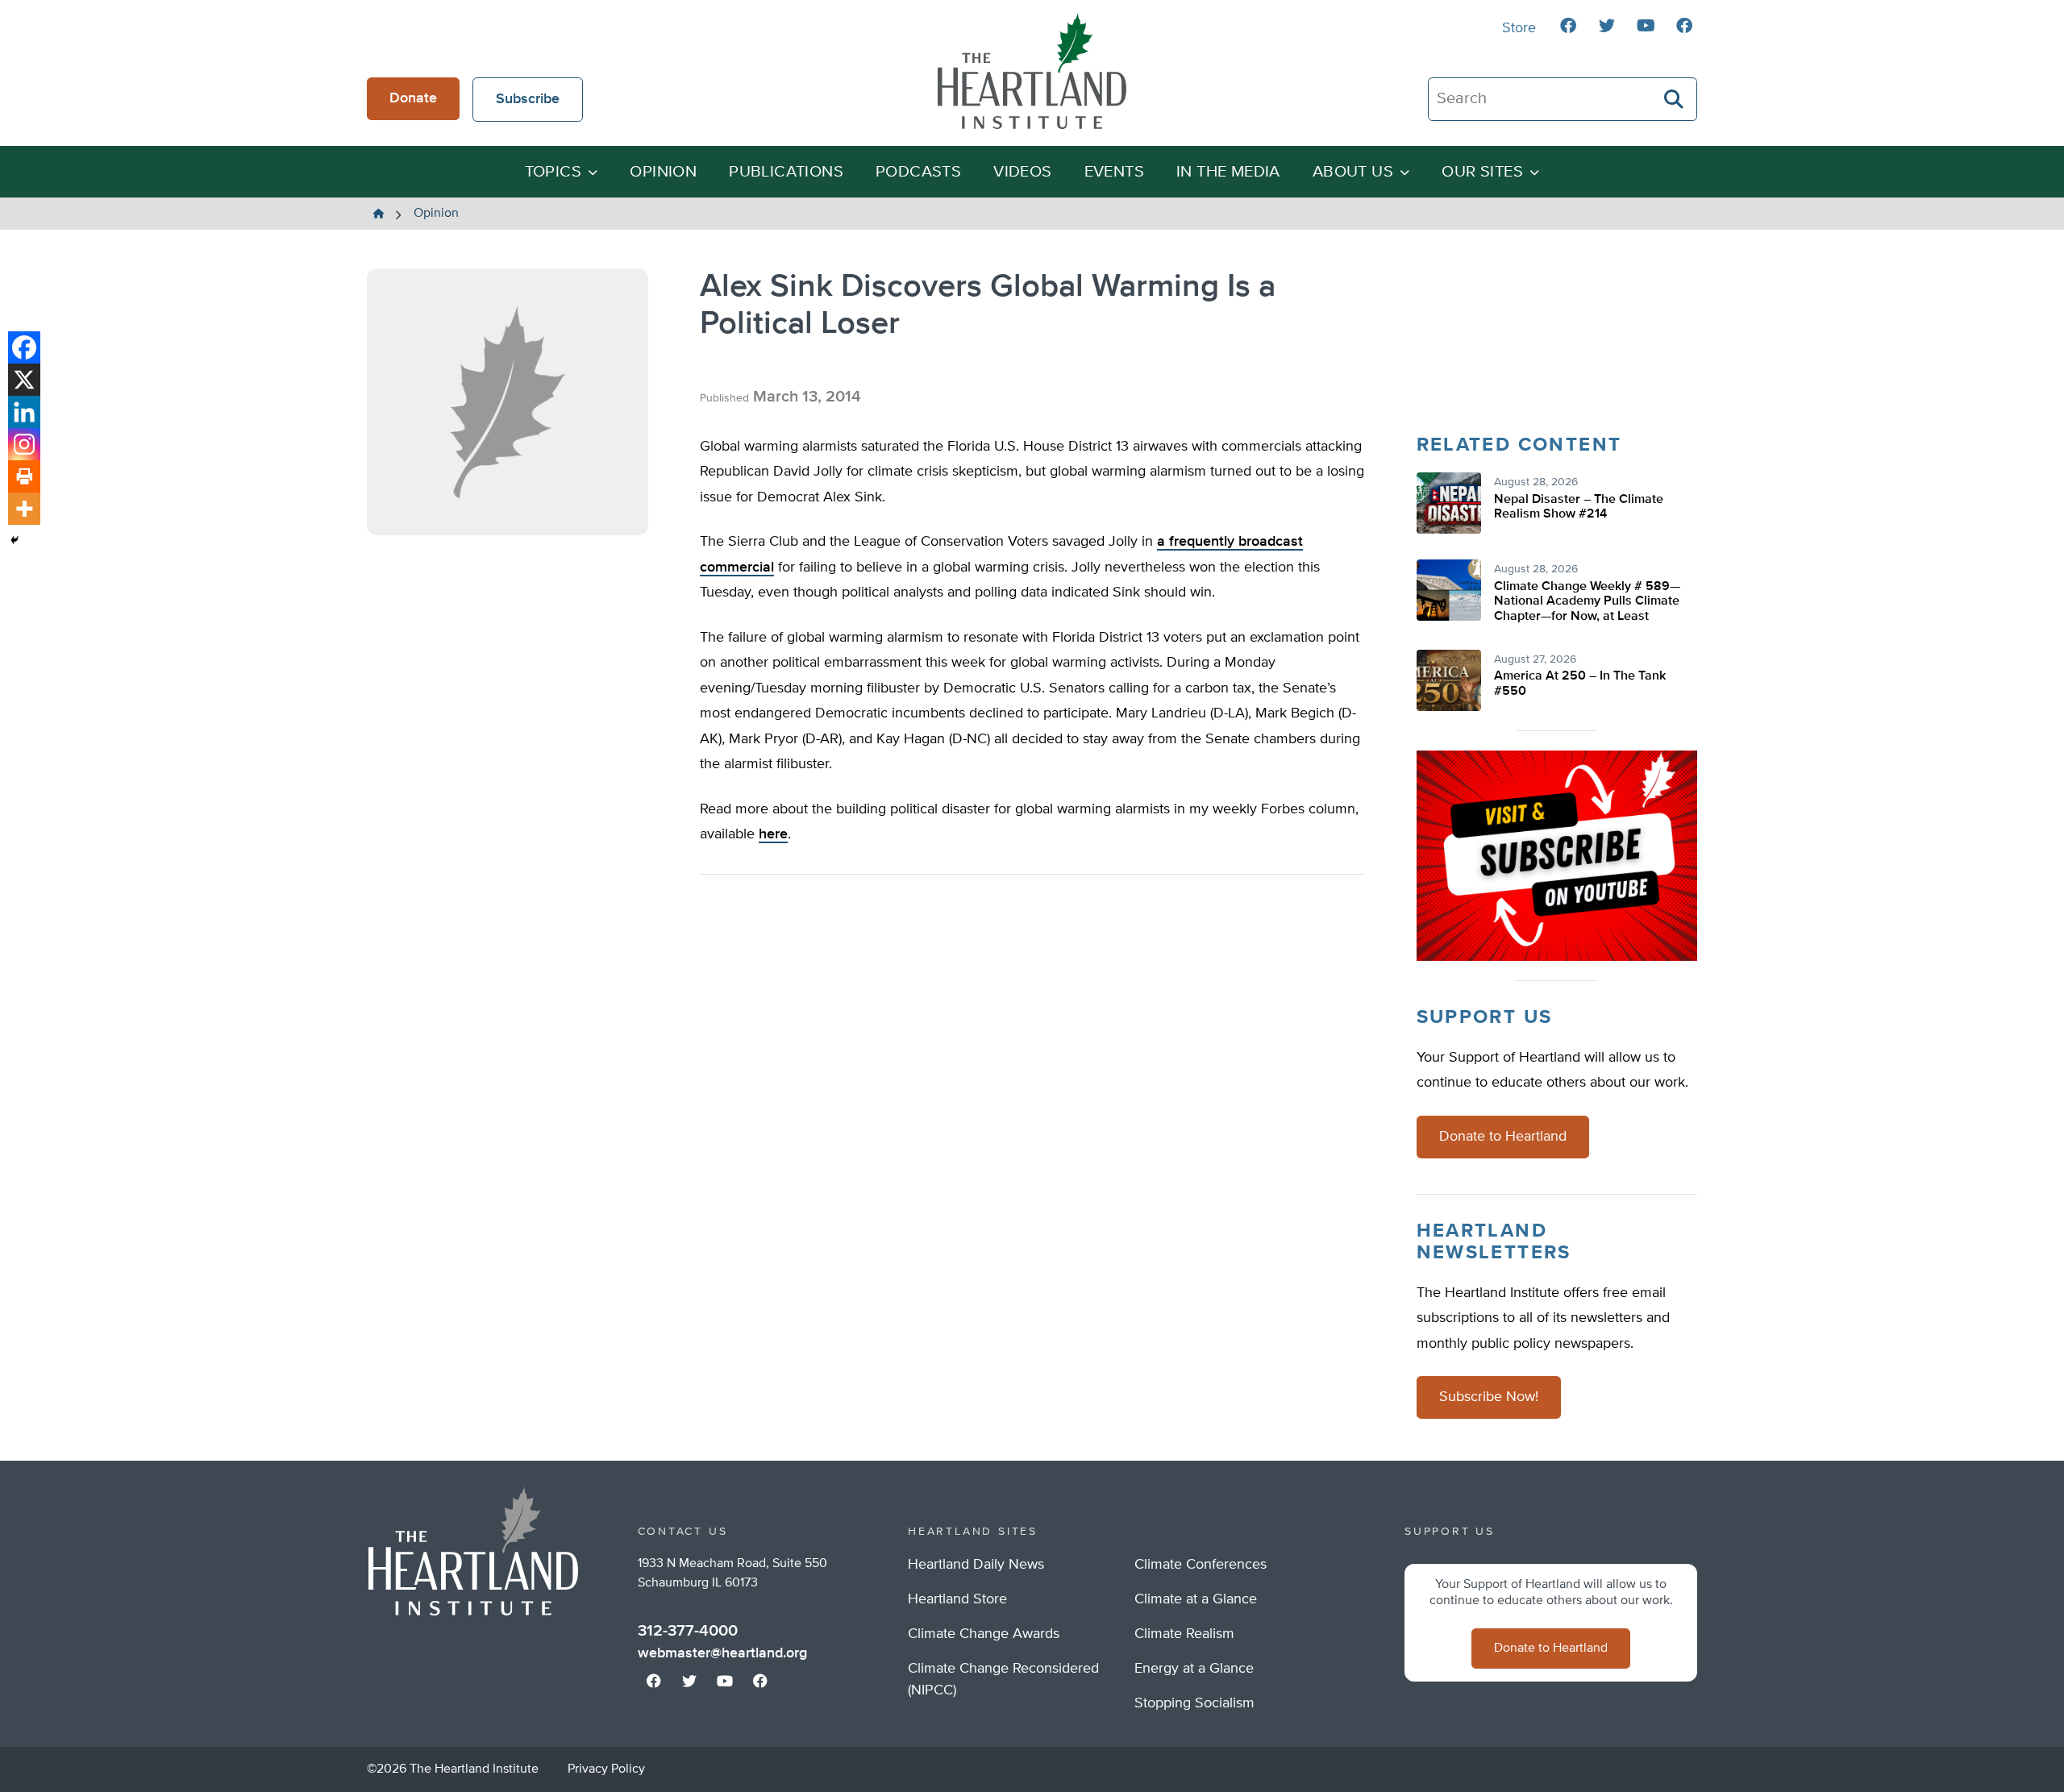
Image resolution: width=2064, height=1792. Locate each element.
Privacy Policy (606, 1769)
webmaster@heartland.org (722, 1653)
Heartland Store (957, 1599)
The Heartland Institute (1032, 71)
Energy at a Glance (1194, 1669)
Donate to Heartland (1503, 1137)
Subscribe (528, 99)
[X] (24, 380)
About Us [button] (1353, 172)
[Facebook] (24, 347)
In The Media (1228, 172)
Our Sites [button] (1482, 172)
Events (1114, 172)
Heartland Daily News (976, 1565)
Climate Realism (1184, 1634)
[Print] (24, 476)
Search (1675, 99)
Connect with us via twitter (1607, 26)
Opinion (663, 172)
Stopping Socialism (1194, 1703)
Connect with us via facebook (1568, 26)
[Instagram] (24, 444)
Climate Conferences (1201, 1565)
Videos (1022, 172)
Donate (413, 98)
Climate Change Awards (984, 1634)
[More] (24, 509)
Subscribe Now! (1489, 1397)
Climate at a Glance (1196, 1599)
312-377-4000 (688, 1631)
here (773, 834)
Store (1519, 28)
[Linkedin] (24, 412)
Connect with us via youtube (1646, 26)
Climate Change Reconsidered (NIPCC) (1003, 1680)
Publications (786, 172)
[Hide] (15, 540)
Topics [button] (553, 172)
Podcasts (918, 172)
